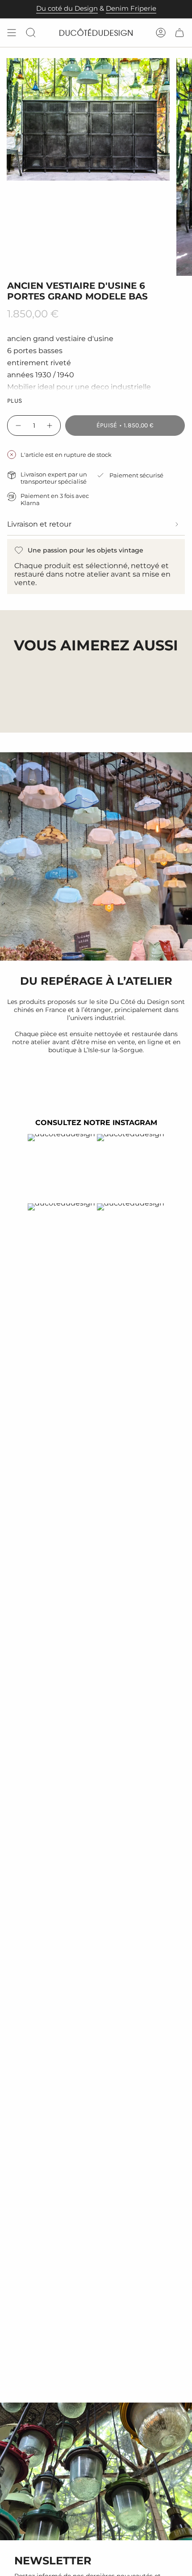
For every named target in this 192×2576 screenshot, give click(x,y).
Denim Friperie (131, 8)
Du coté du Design (67, 8)
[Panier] (179, 33)
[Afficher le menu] (12, 33)
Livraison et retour (39, 524)
